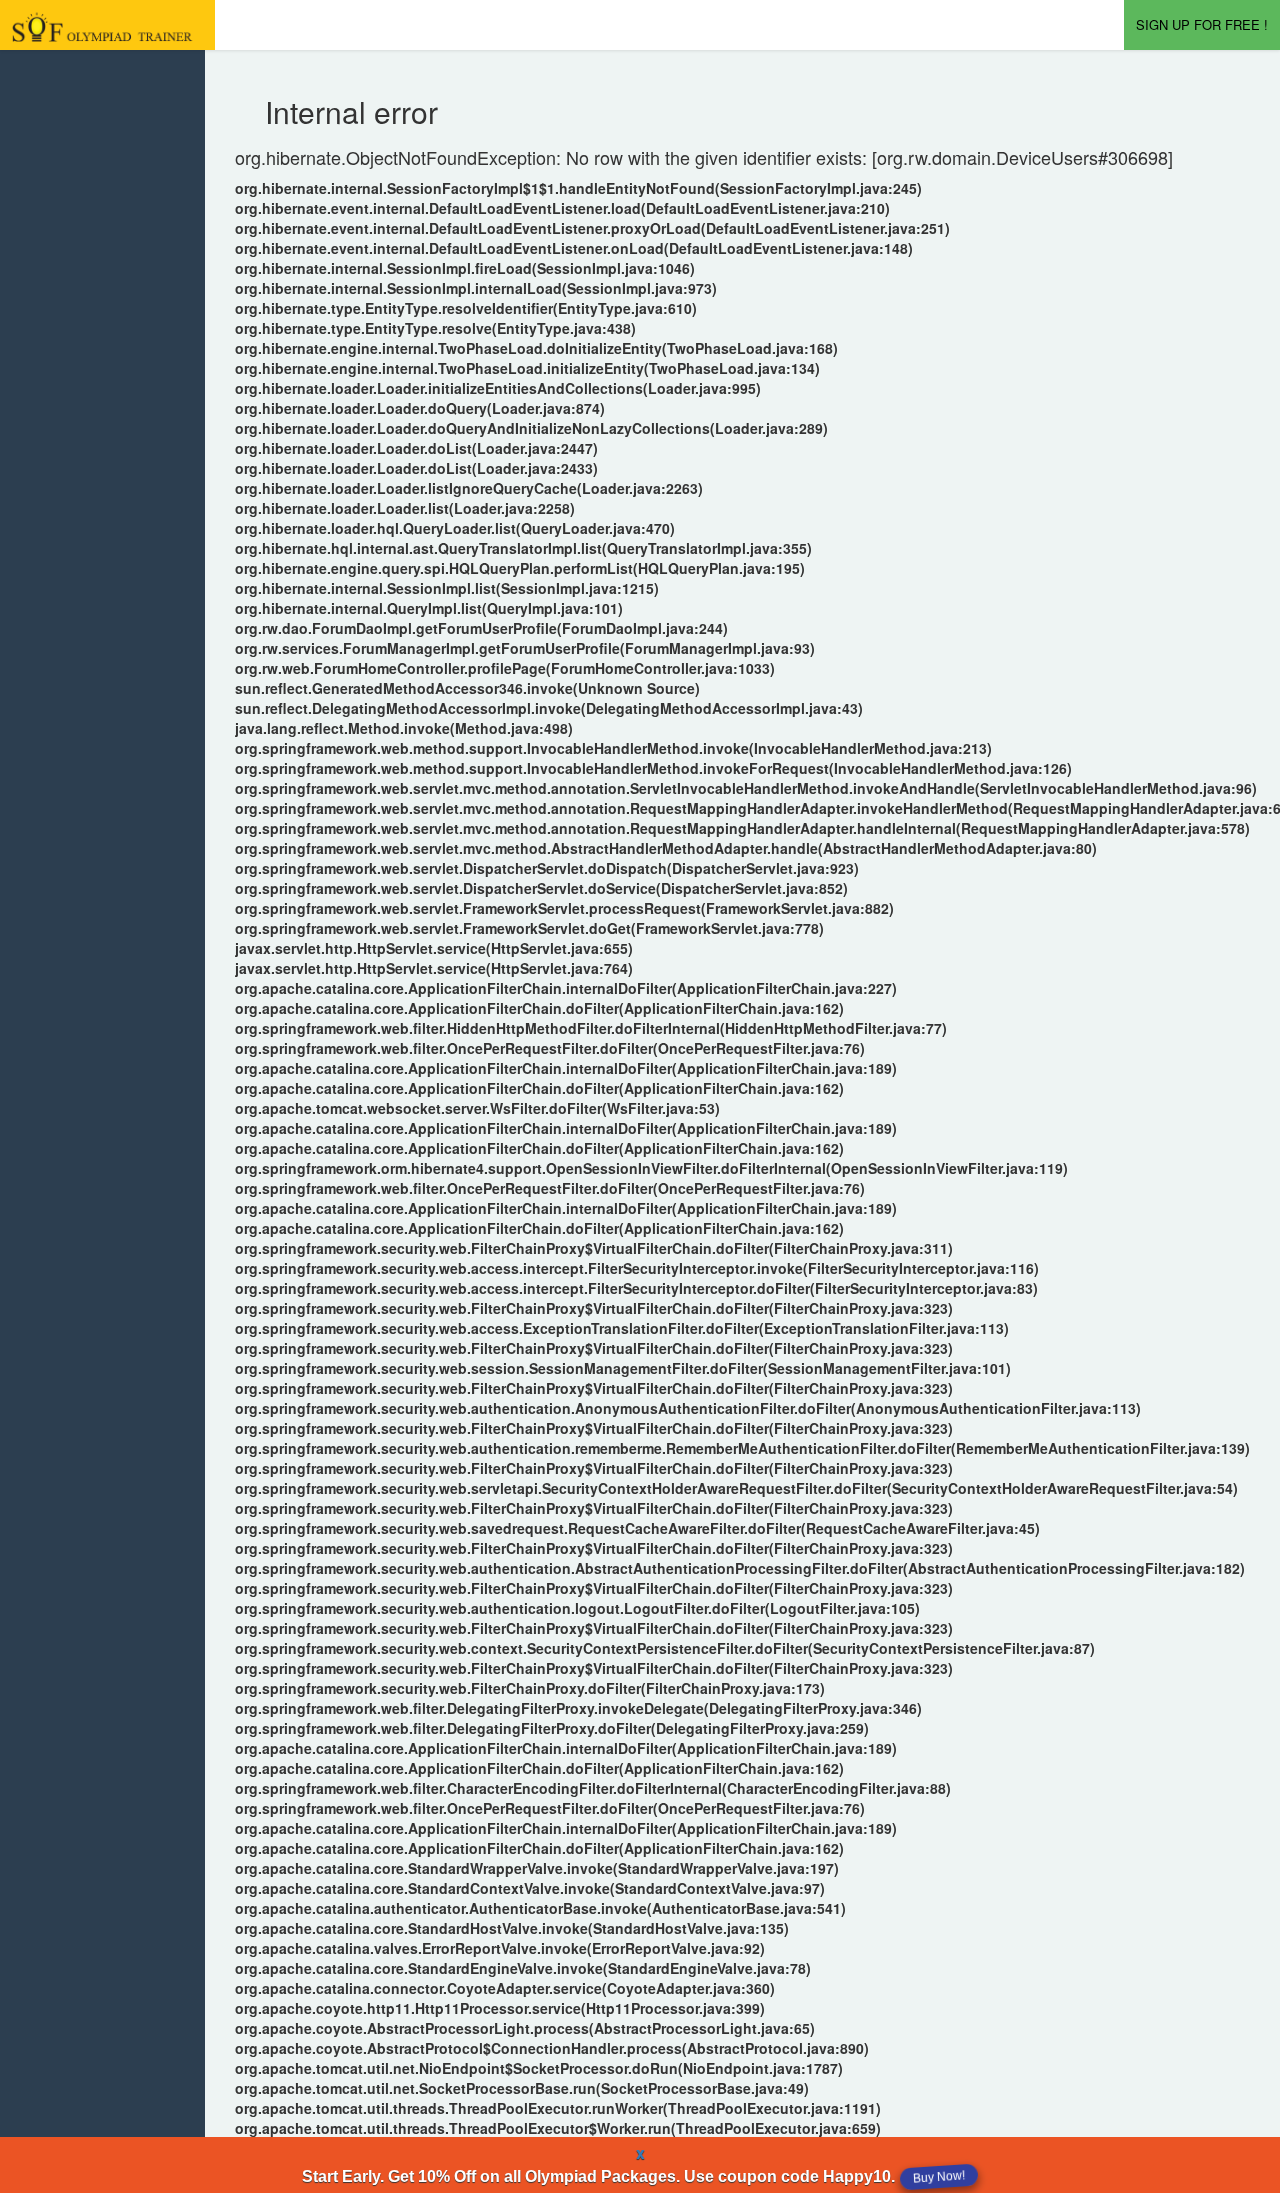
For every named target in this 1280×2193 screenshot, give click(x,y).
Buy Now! (939, 2177)
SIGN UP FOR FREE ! (1202, 24)
